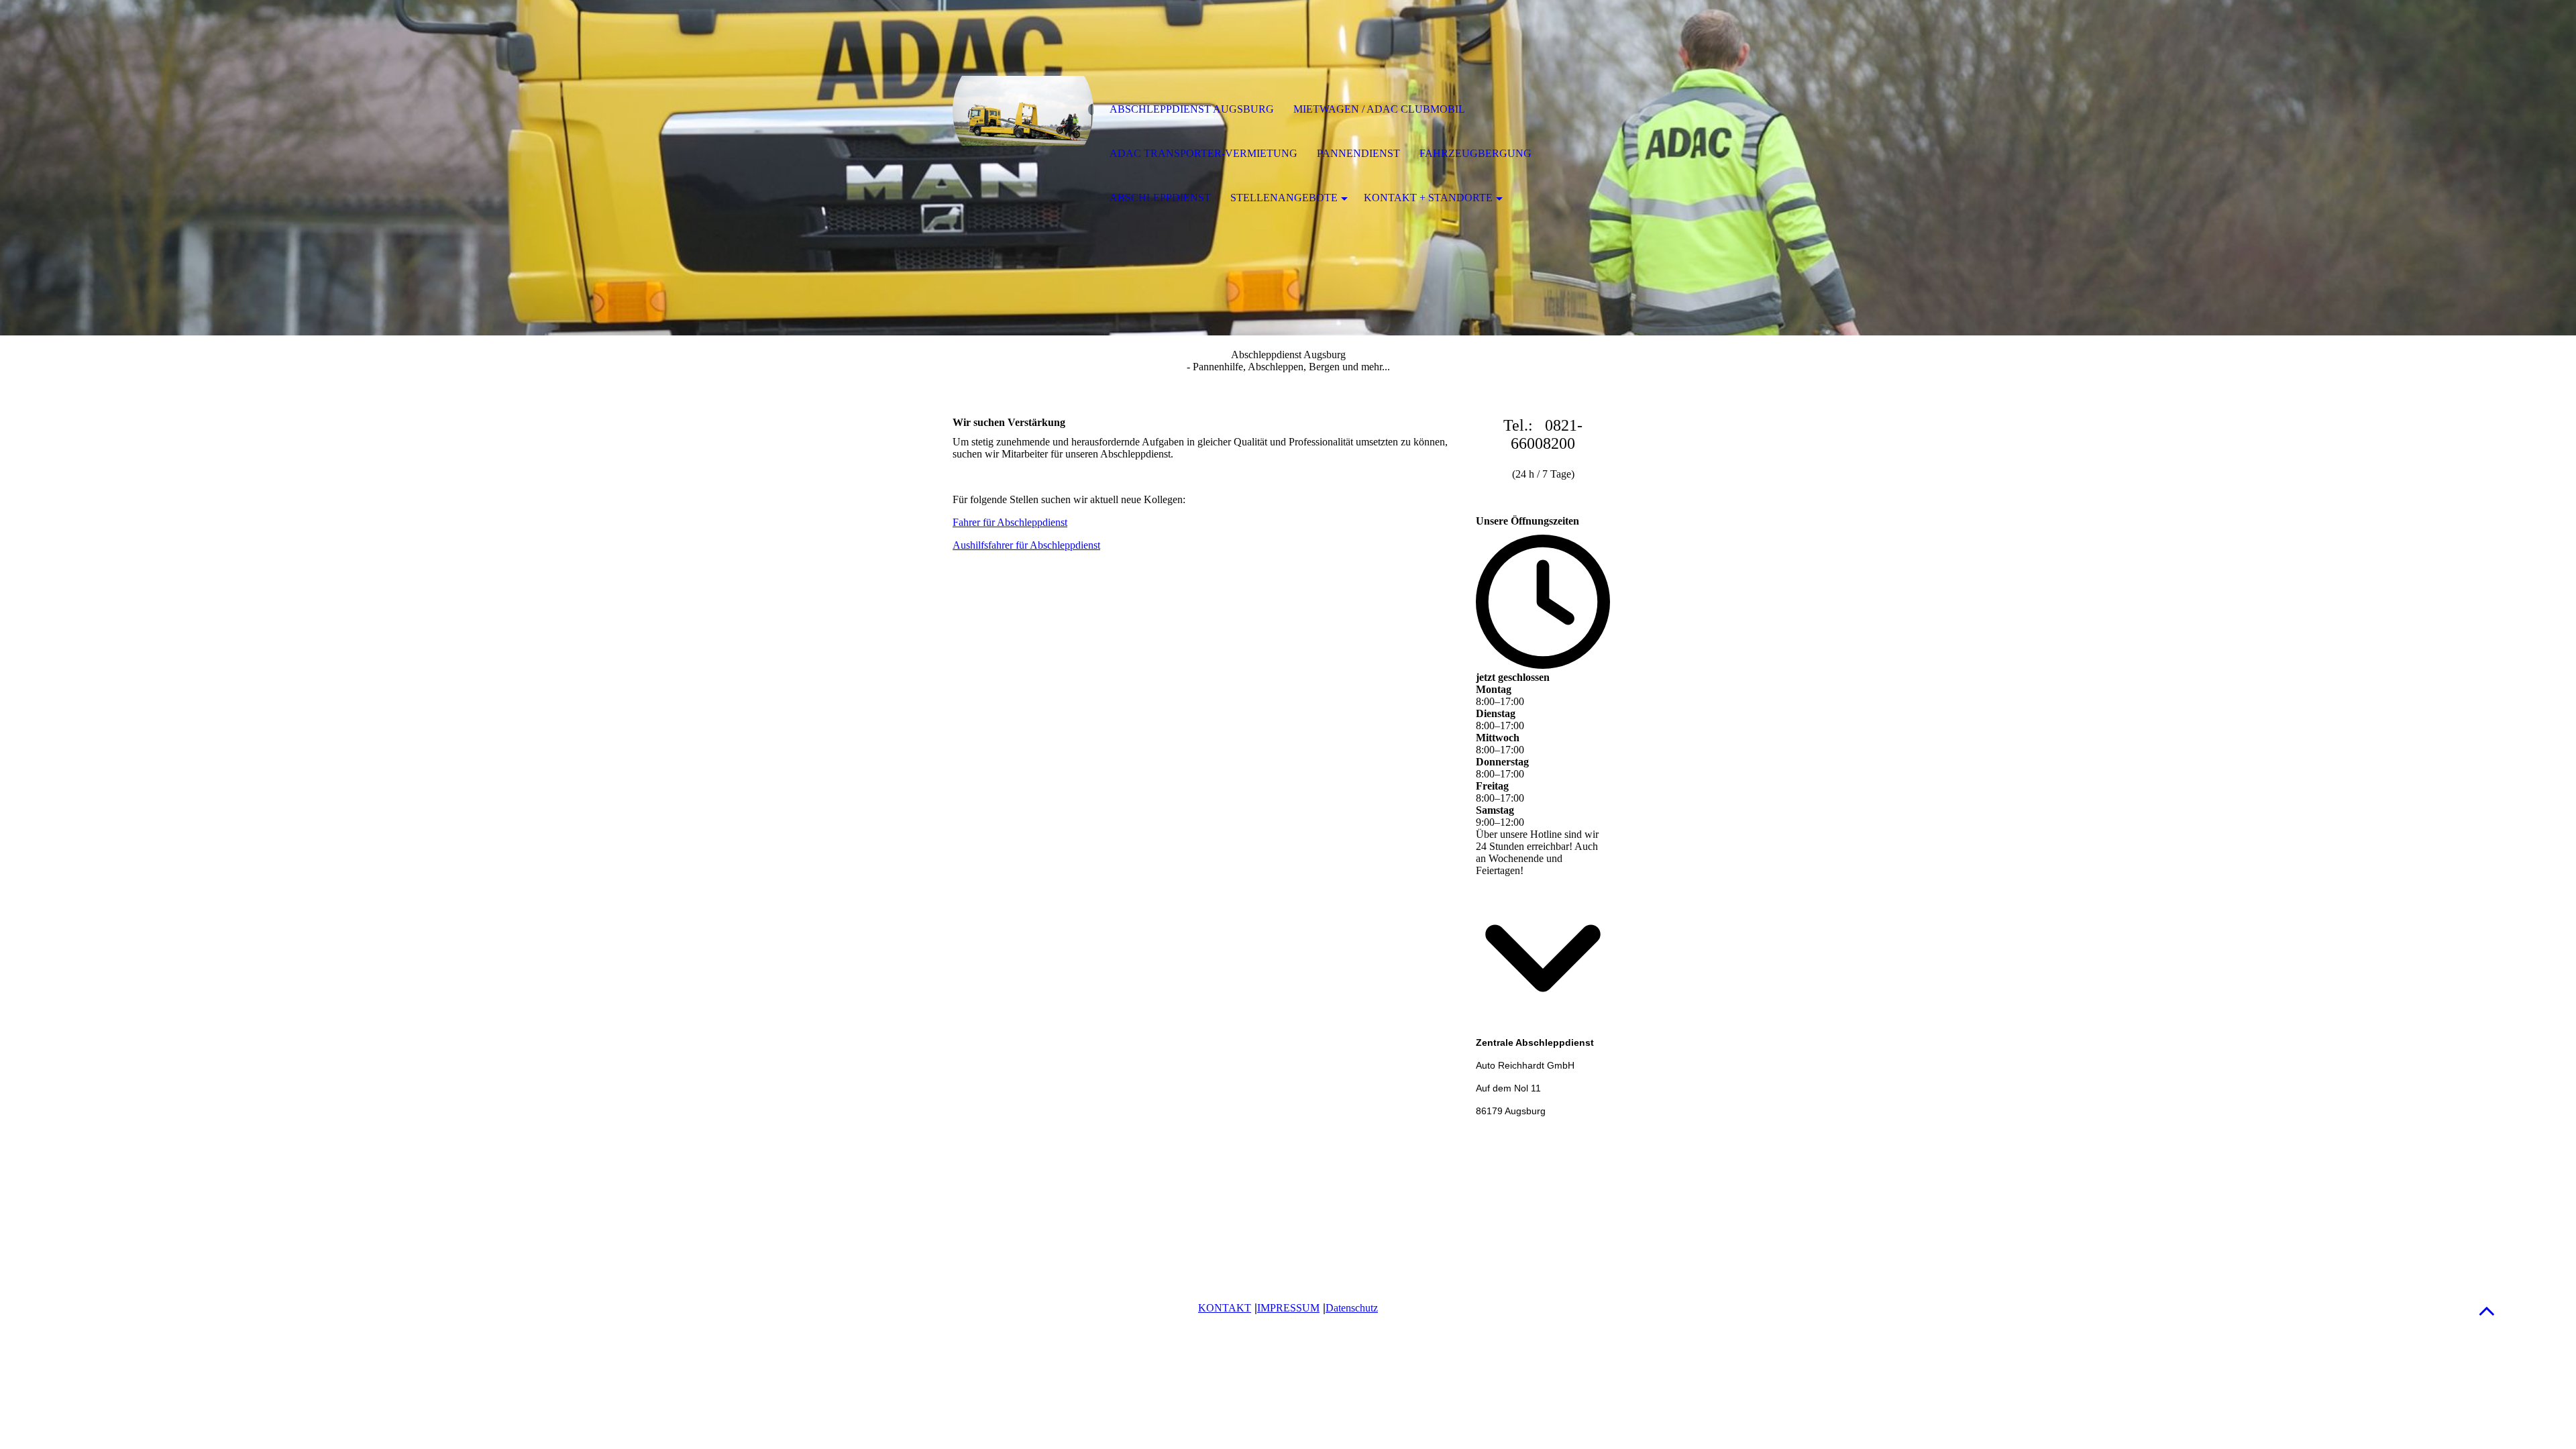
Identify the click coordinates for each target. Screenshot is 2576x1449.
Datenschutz (1352, 1308)
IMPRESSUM (1288, 1308)
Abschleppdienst (1160, 198)
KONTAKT (1225, 1308)
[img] (1023, 111)
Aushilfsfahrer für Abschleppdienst (1026, 545)
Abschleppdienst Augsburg (1192, 109)
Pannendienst (1358, 153)
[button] (2487, 1310)
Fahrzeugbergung (1475, 153)
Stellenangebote (1284, 198)
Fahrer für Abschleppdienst (1010, 522)
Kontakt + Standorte (1428, 198)
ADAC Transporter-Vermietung (1203, 153)
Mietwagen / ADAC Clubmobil (1379, 109)
